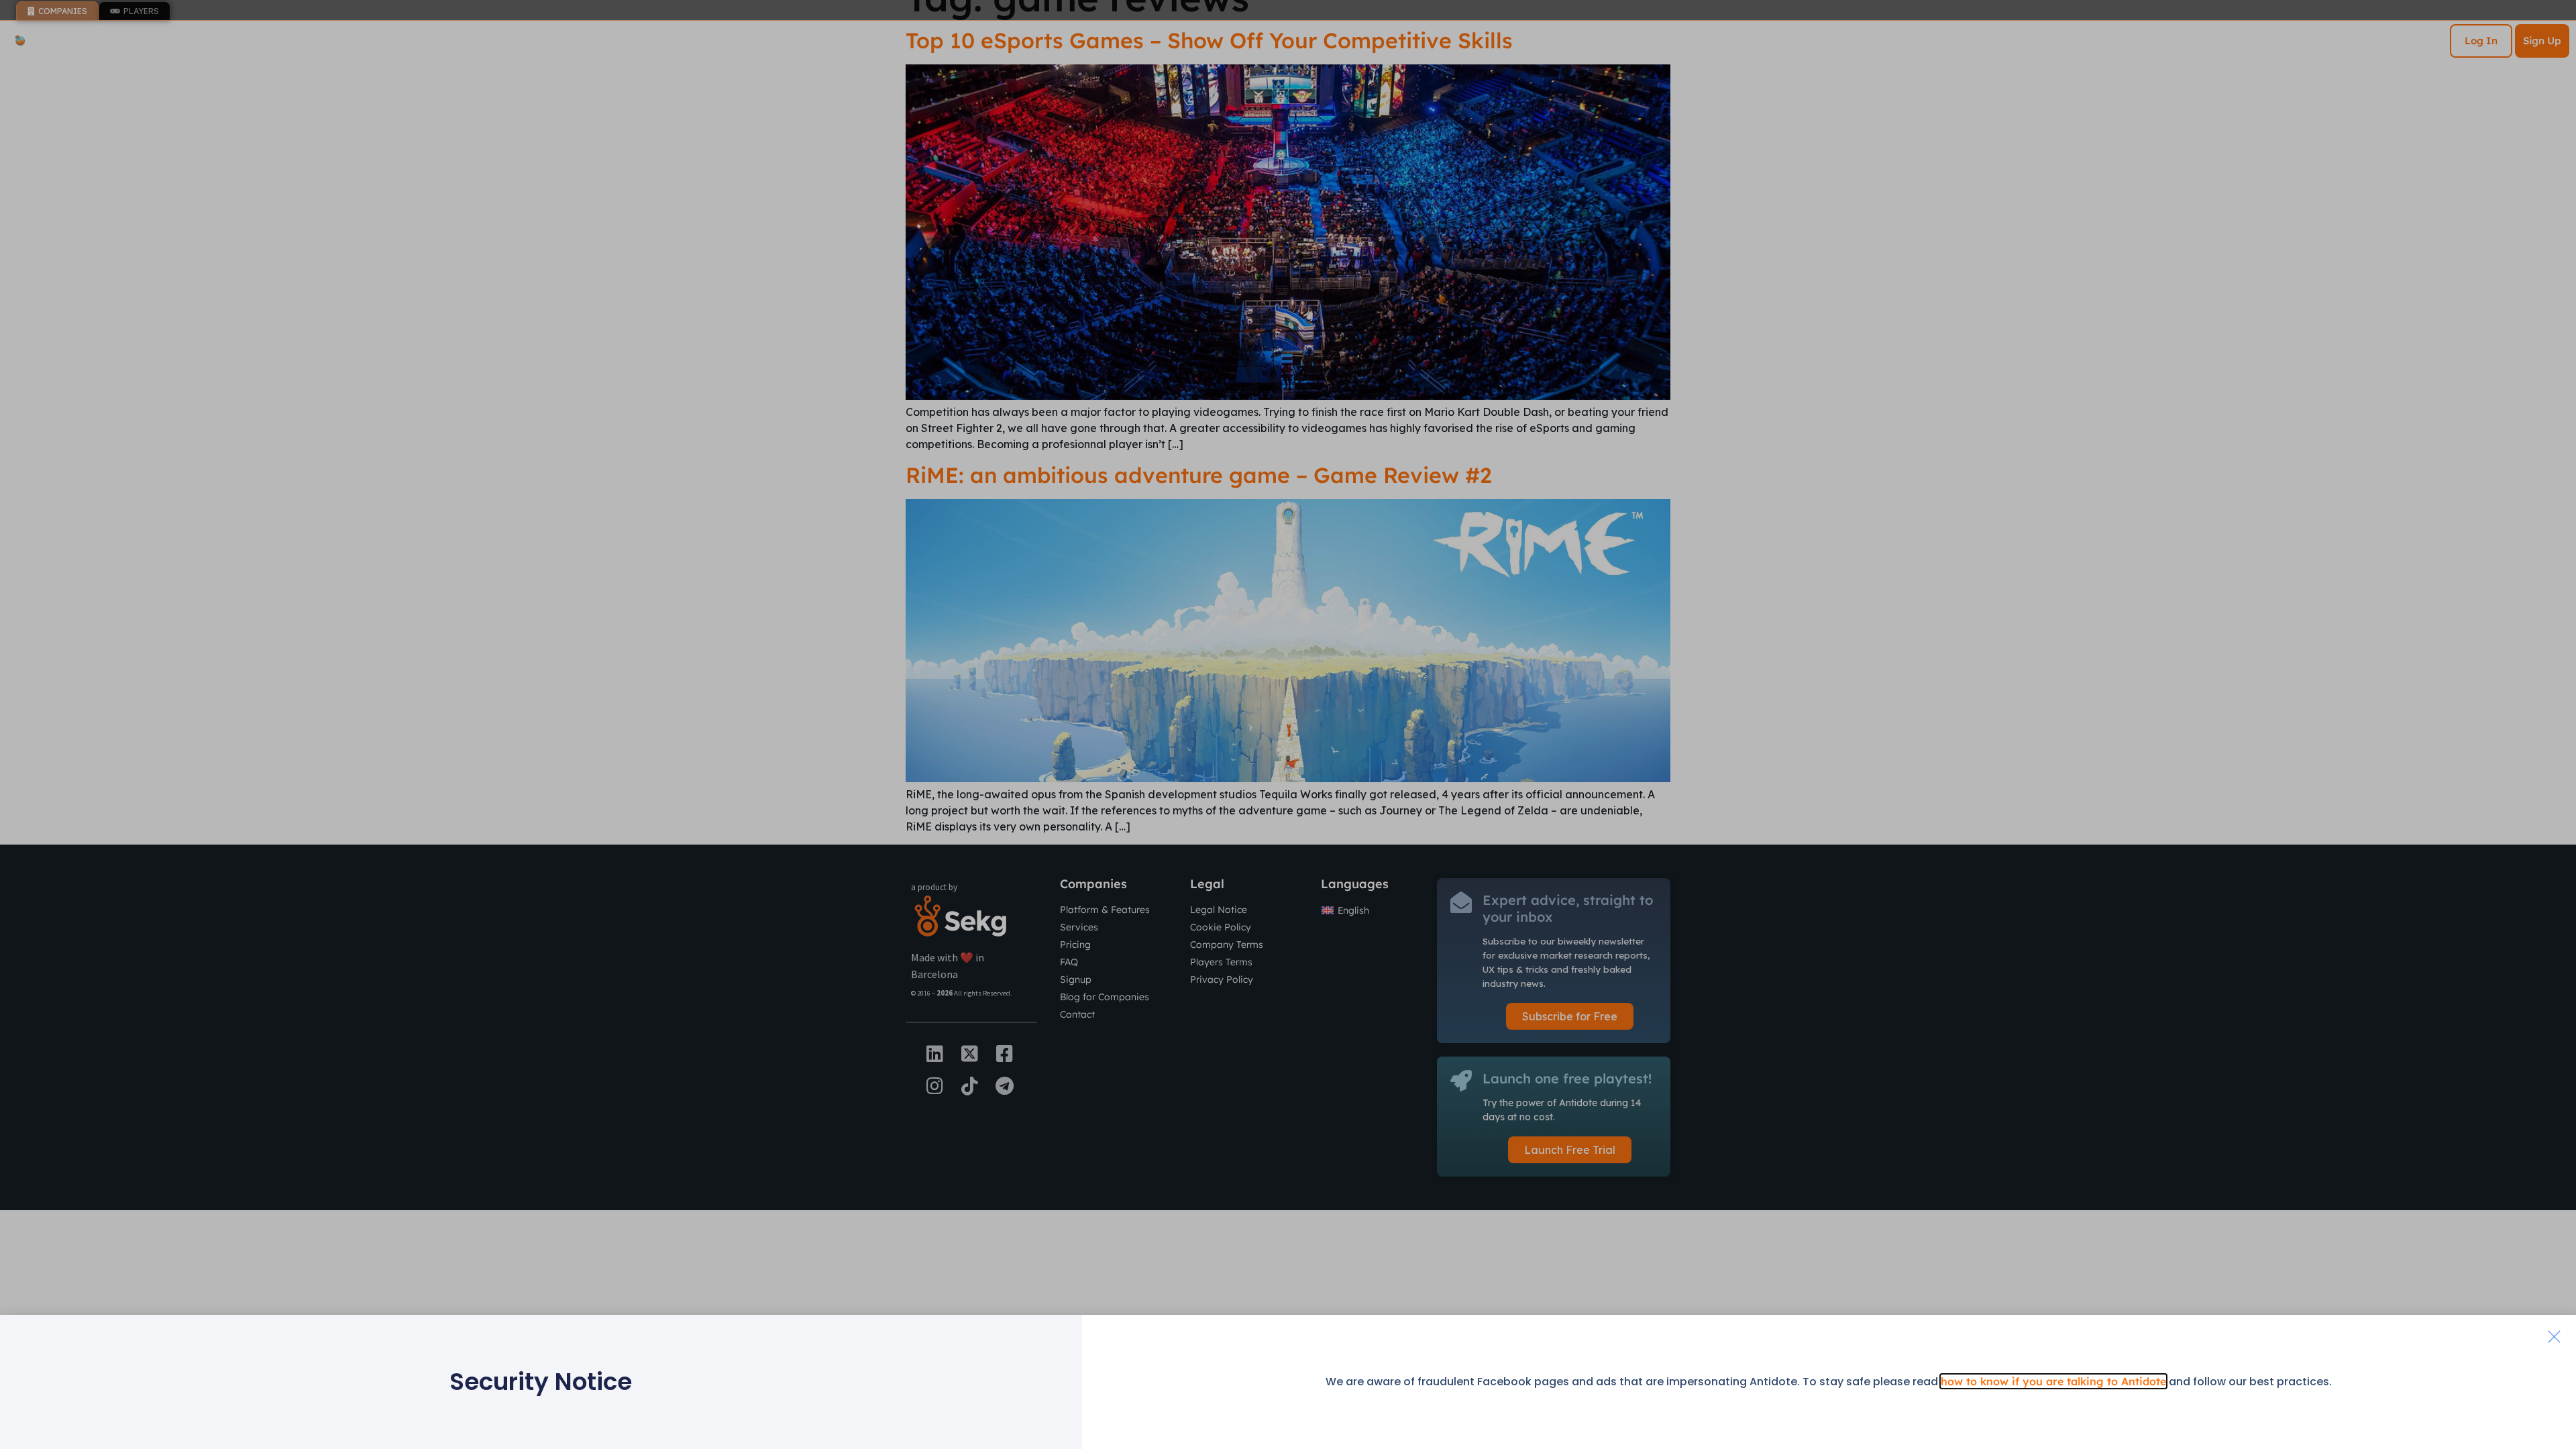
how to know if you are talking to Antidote (2053, 1381)
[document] (1288, 724)
